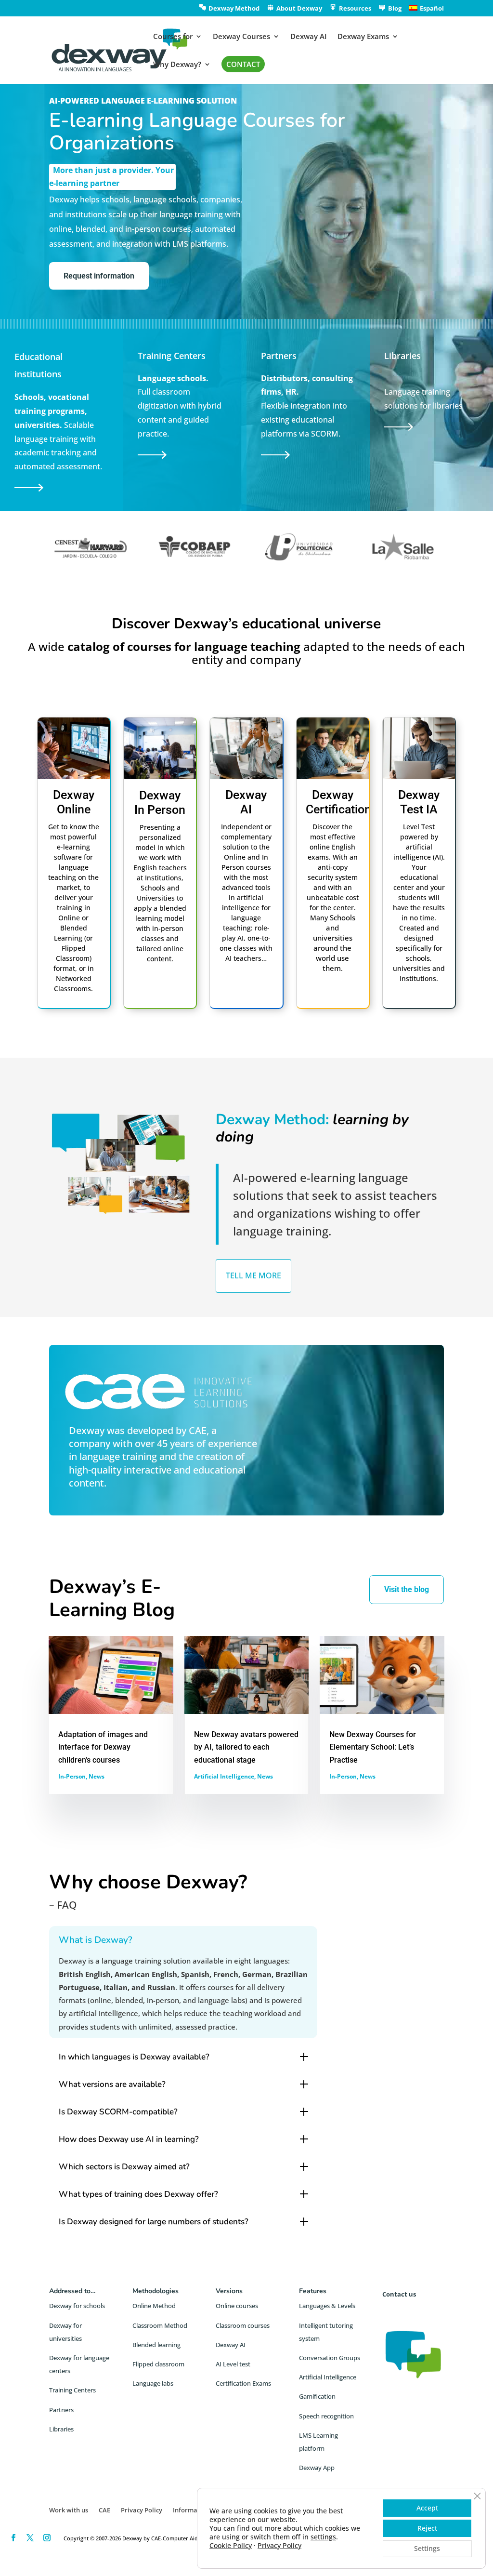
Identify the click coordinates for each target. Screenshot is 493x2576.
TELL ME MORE (253, 1275)
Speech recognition (326, 2416)
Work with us (69, 2510)
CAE (198, 1430)
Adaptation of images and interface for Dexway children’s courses (103, 1747)
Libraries (61, 2429)
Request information (99, 276)
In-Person (72, 1776)
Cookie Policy (231, 2545)
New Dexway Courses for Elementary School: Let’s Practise (373, 1747)
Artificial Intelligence (224, 1776)
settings (323, 2537)
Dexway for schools (77, 2306)
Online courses (237, 2306)
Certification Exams (243, 2383)
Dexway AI (309, 37)
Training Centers (72, 2390)
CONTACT (243, 64)
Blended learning (156, 2345)
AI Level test (233, 2364)
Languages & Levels (327, 2306)
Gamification (317, 2396)
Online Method (154, 2306)
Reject (427, 2528)
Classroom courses (243, 2325)
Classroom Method (160, 2325)
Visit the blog (407, 1589)
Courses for (173, 37)
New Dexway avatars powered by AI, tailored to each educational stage (246, 1747)
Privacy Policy (142, 2510)
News (97, 1776)
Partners (61, 2410)
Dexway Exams (363, 37)
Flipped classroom (158, 2364)
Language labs (153, 2383)
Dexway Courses (241, 37)
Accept (427, 2508)
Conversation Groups (330, 2358)
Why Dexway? (177, 65)
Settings (427, 2548)
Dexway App (317, 2468)
